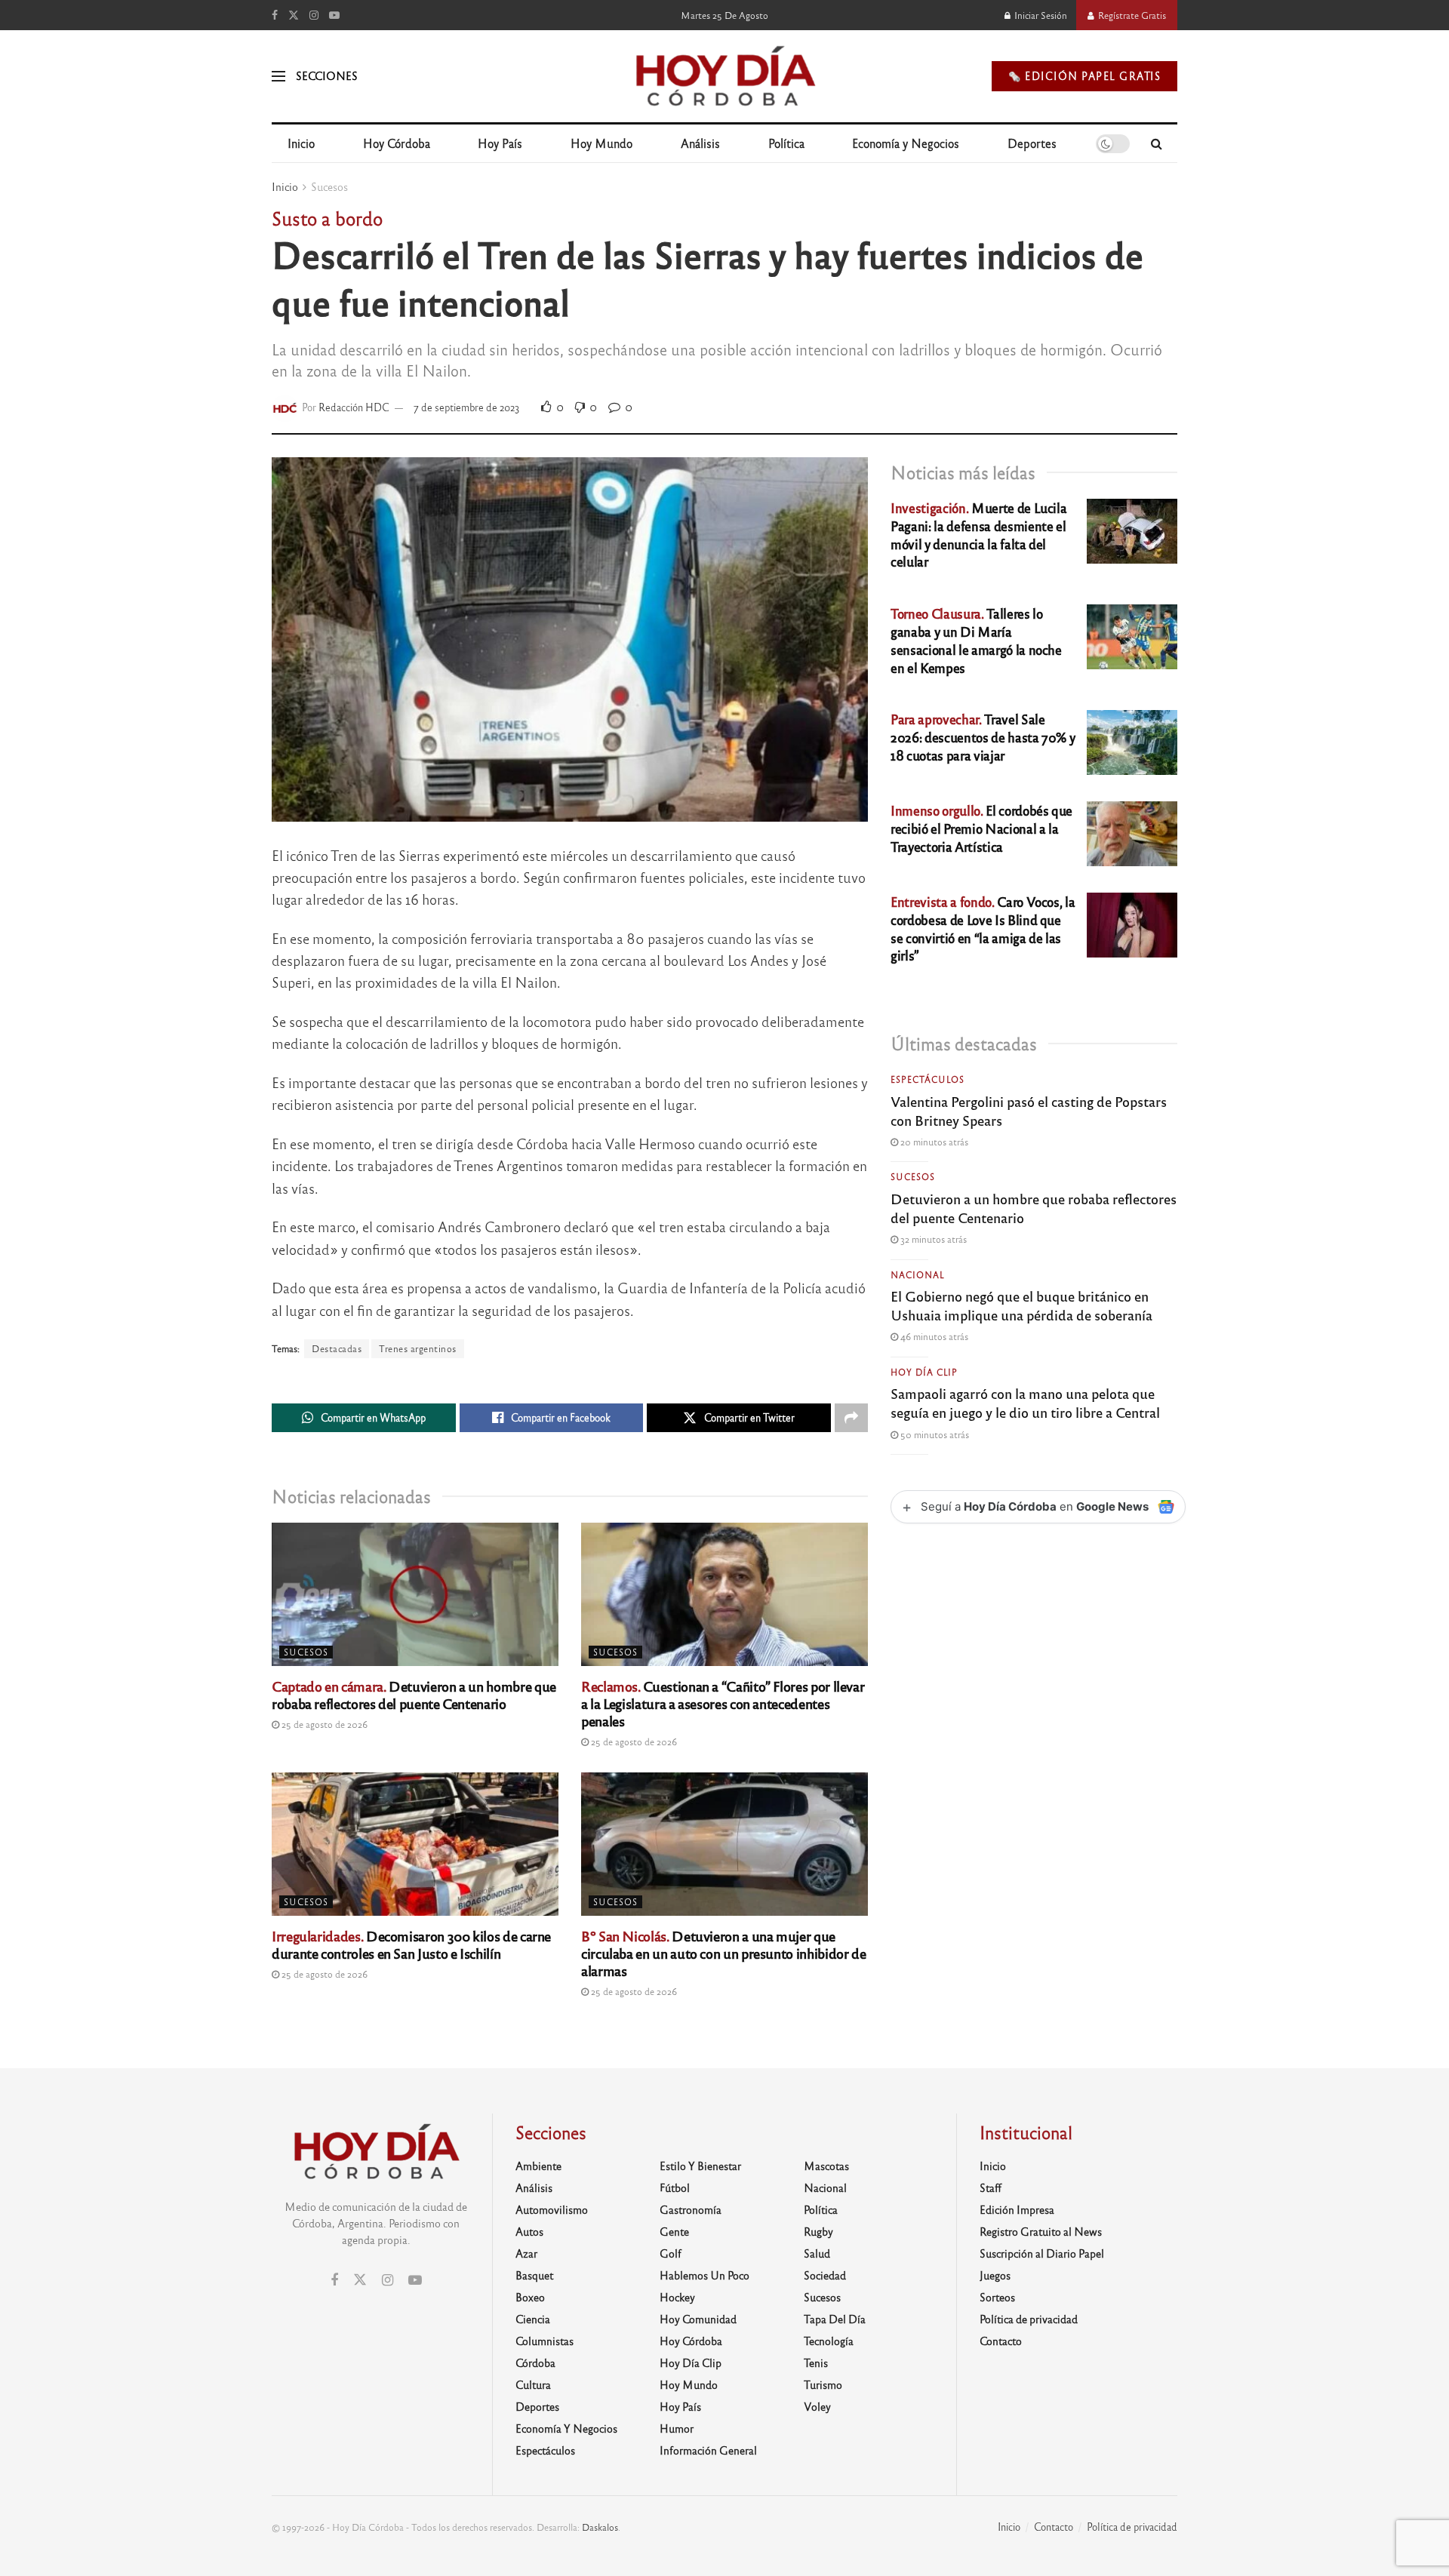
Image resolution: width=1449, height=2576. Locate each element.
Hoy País (500, 143)
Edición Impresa (1017, 2209)
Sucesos (329, 186)
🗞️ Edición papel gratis (1084, 76)
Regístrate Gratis (1131, 15)
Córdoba (535, 2362)
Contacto (1001, 2341)
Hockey (677, 2297)
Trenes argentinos (418, 1348)
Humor (677, 2428)
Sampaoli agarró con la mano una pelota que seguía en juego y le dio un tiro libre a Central (1025, 1402)
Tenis (816, 2362)
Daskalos (600, 2527)
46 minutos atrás (933, 1336)
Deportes (1032, 143)
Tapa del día (835, 2319)
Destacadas (337, 1348)
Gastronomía (691, 2209)
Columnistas (545, 2341)
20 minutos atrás (933, 1142)
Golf (671, 2253)
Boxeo (530, 2297)
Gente (674, 2231)
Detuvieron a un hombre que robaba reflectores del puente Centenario (414, 1694)
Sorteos (997, 2297)
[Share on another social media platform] (851, 1418)
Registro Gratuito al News (1041, 2231)
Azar (526, 2253)
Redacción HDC (354, 407)
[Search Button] (1157, 143)
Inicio (301, 143)
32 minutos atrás (932, 1239)
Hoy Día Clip (924, 1372)
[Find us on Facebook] (275, 15)
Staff (991, 2187)
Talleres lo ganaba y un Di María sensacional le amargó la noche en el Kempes (976, 640)
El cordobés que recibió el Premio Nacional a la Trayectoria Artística (981, 828)
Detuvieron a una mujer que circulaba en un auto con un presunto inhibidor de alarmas (723, 1953)
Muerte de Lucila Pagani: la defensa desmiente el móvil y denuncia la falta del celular (978, 534)
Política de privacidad (1029, 2319)
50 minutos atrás (934, 1434)
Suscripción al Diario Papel (1042, 2253)
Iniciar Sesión (1040, 15)
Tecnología (829, 2341)
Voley (817, 2406)
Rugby (818, 2231)
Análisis (700, 143)
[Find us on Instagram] (314, 15)
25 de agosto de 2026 (323, 1724)
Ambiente (538, 2166)
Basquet (534, 2275)
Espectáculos (928, 1079)
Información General (708, 2450)
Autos (529, 2231)
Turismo (823, 2384)
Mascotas (826, 2166)
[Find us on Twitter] (294, 15)
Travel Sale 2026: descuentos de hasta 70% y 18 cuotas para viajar (983, 737)
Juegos (995, 2275)
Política (786, 143)
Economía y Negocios (906, 143)
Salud (817, 2253)
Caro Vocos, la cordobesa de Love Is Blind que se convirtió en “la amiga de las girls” (983, 928)
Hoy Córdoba (397, 143)
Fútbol (675, 2187)
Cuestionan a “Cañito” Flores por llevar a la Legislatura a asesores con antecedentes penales (723, 1703)
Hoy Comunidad (698, 2319)
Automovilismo (552, 2209)
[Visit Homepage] (724, 76)
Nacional (918, 1274)
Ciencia (533, 2319)
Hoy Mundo (601, 143)
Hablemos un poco (705, 2275)
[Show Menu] (278, 76)
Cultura (533, 2384)
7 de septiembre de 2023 (467, 407)
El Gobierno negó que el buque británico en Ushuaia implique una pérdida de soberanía (1021, 1305)
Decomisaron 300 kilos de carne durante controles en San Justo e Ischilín (411, 1944)
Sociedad (825, 2275)
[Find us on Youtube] (334, 15)
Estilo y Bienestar (700, 2166)
